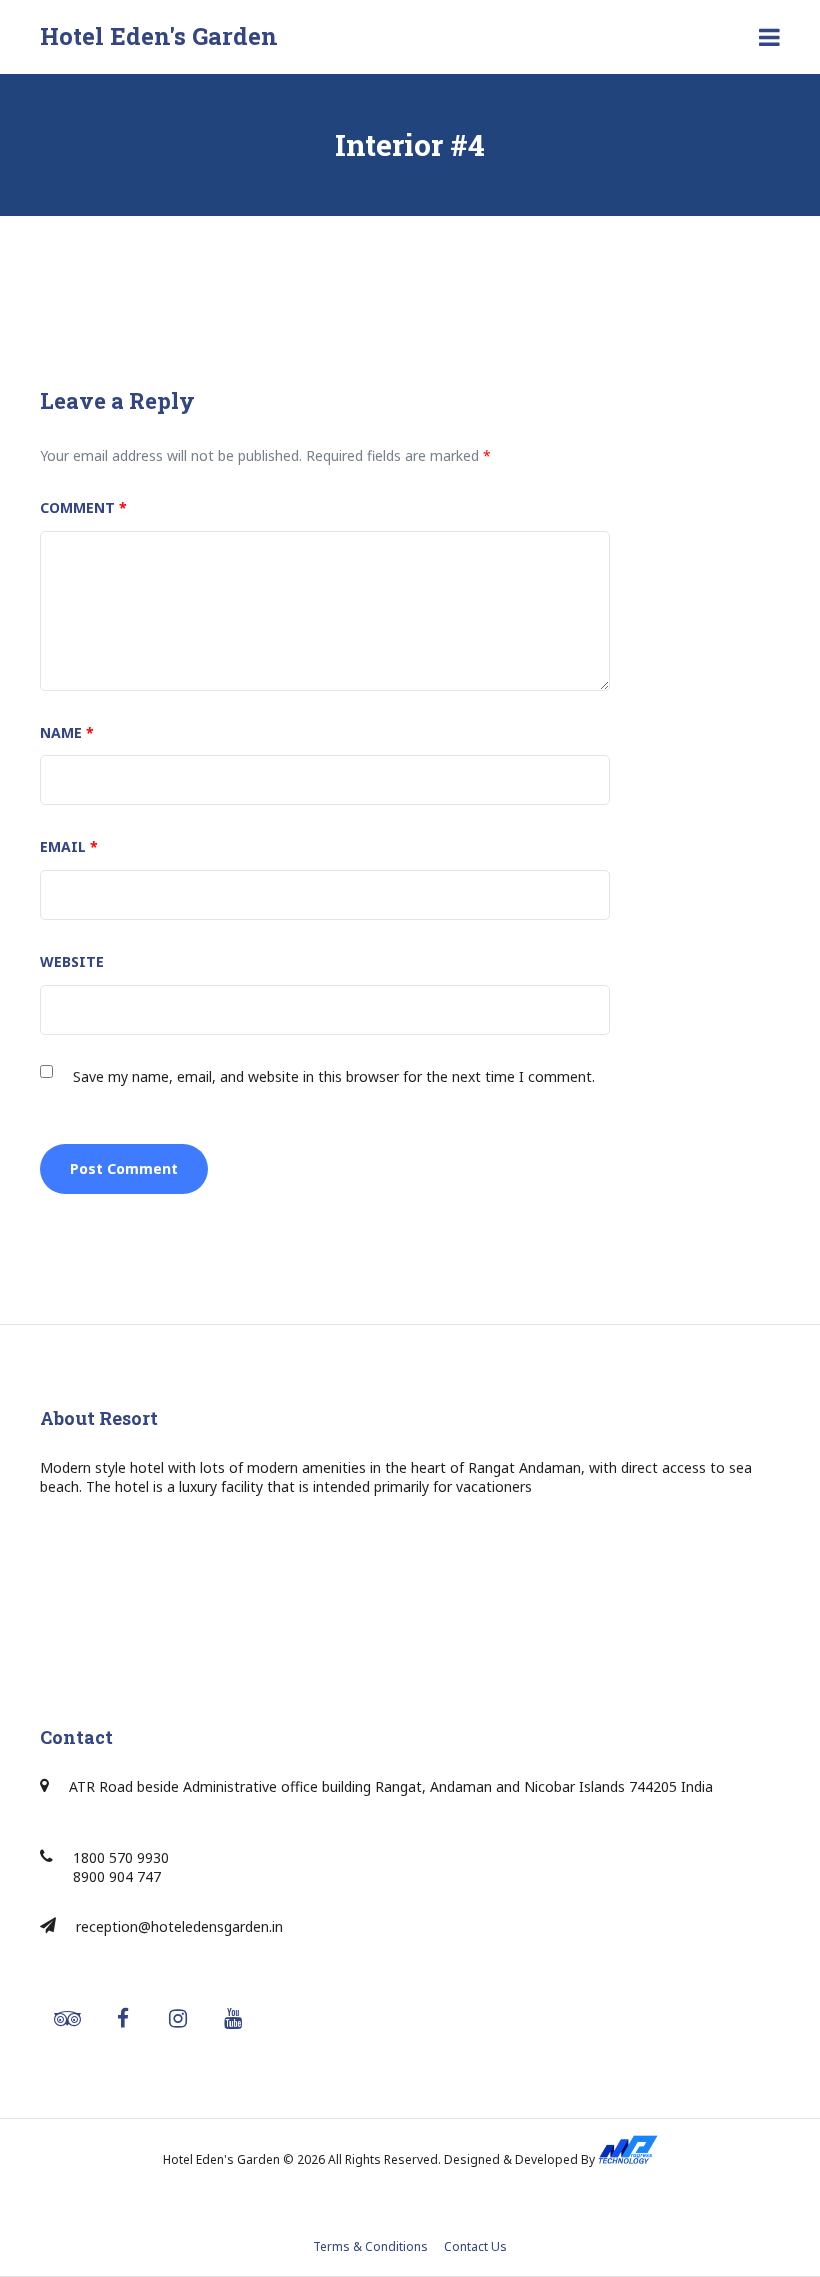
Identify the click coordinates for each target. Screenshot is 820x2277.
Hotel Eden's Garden (159, 36)
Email (69, 846)
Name (67, 732)
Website (72, 961)
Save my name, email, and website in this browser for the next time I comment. (334, 1076)
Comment (83, 507)
